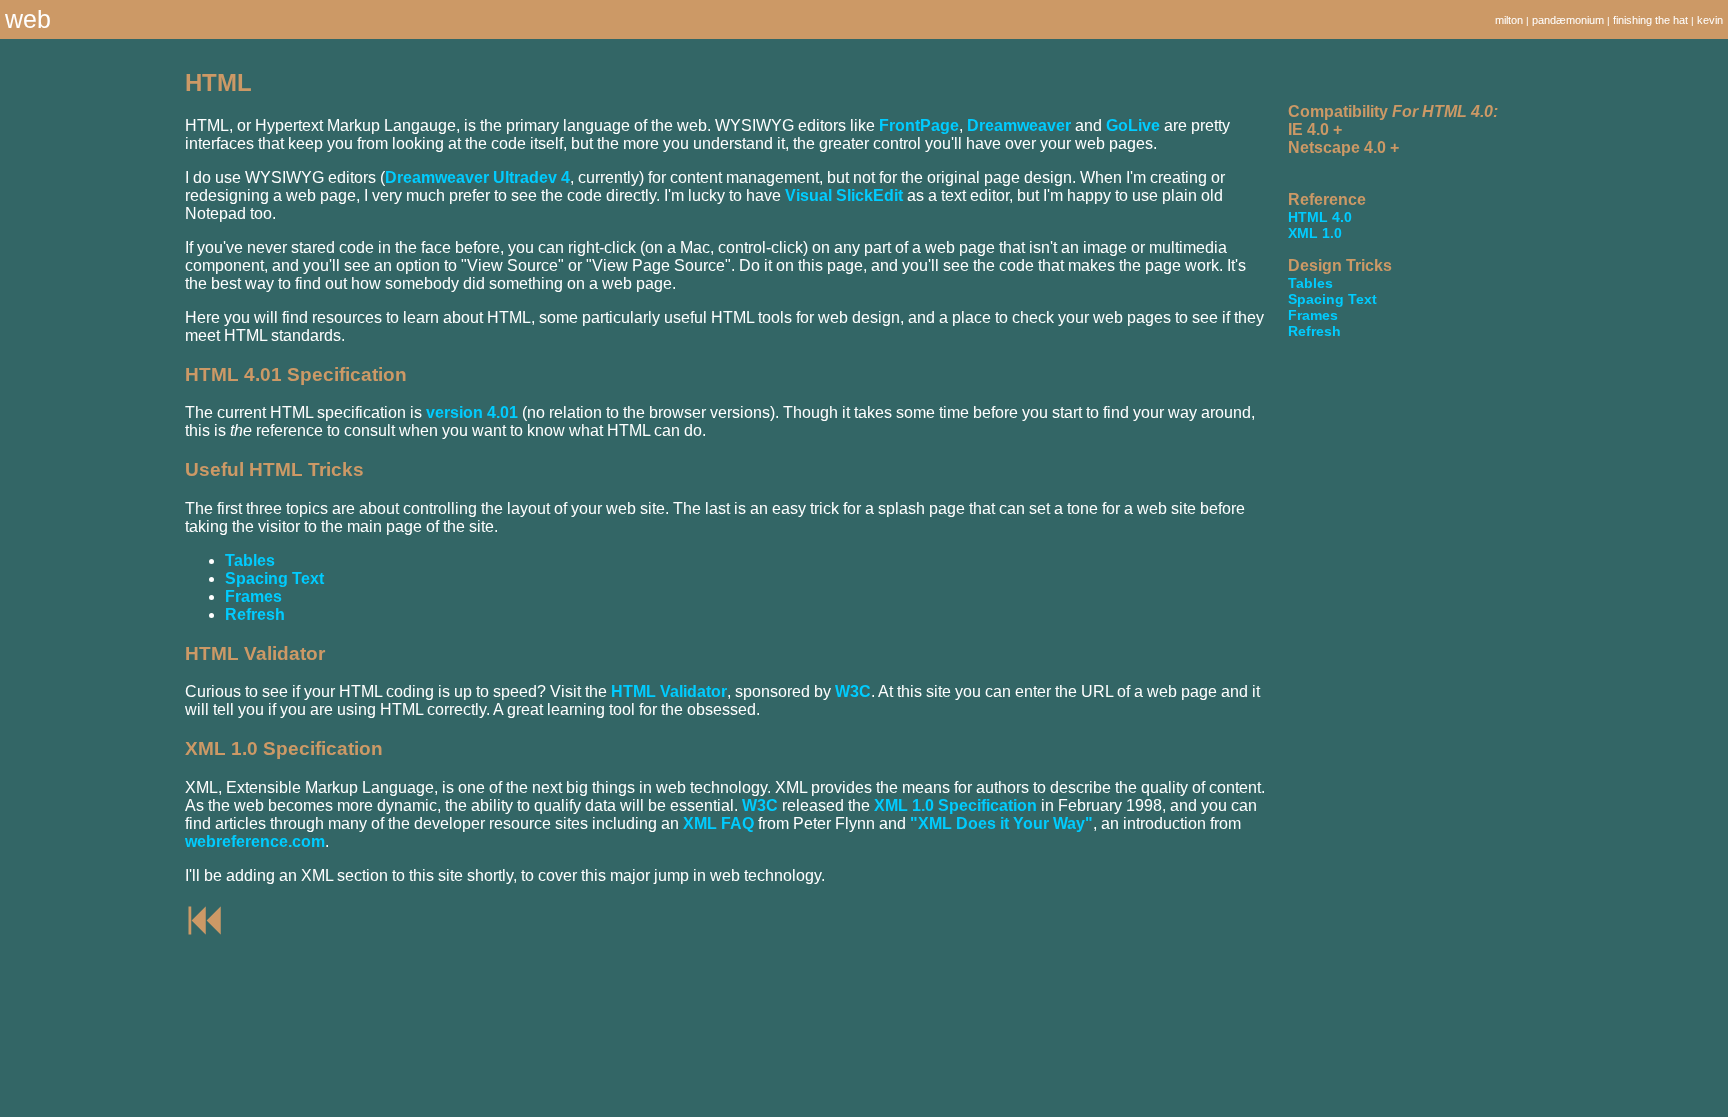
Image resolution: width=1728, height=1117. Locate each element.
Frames (253, 596)
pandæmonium (1568, 20)
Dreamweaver (1019, 125)
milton (1509, 20)
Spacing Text (274, 578)
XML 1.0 (1315, 233)
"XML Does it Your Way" (1001, 823)
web (28, 19)
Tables (250, 560)
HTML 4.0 (1320, 217)
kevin (1710, 20)
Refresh (255, 614)
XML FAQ (718, 823)
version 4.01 (472, 412)
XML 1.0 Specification (955, 805)
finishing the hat (1650, 20)
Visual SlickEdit (844, 195)
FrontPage (919, 125)
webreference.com (255, 841)
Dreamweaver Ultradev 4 (477, 177)
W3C (853, 691)
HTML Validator (669, 691)
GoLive (1133, 125)
